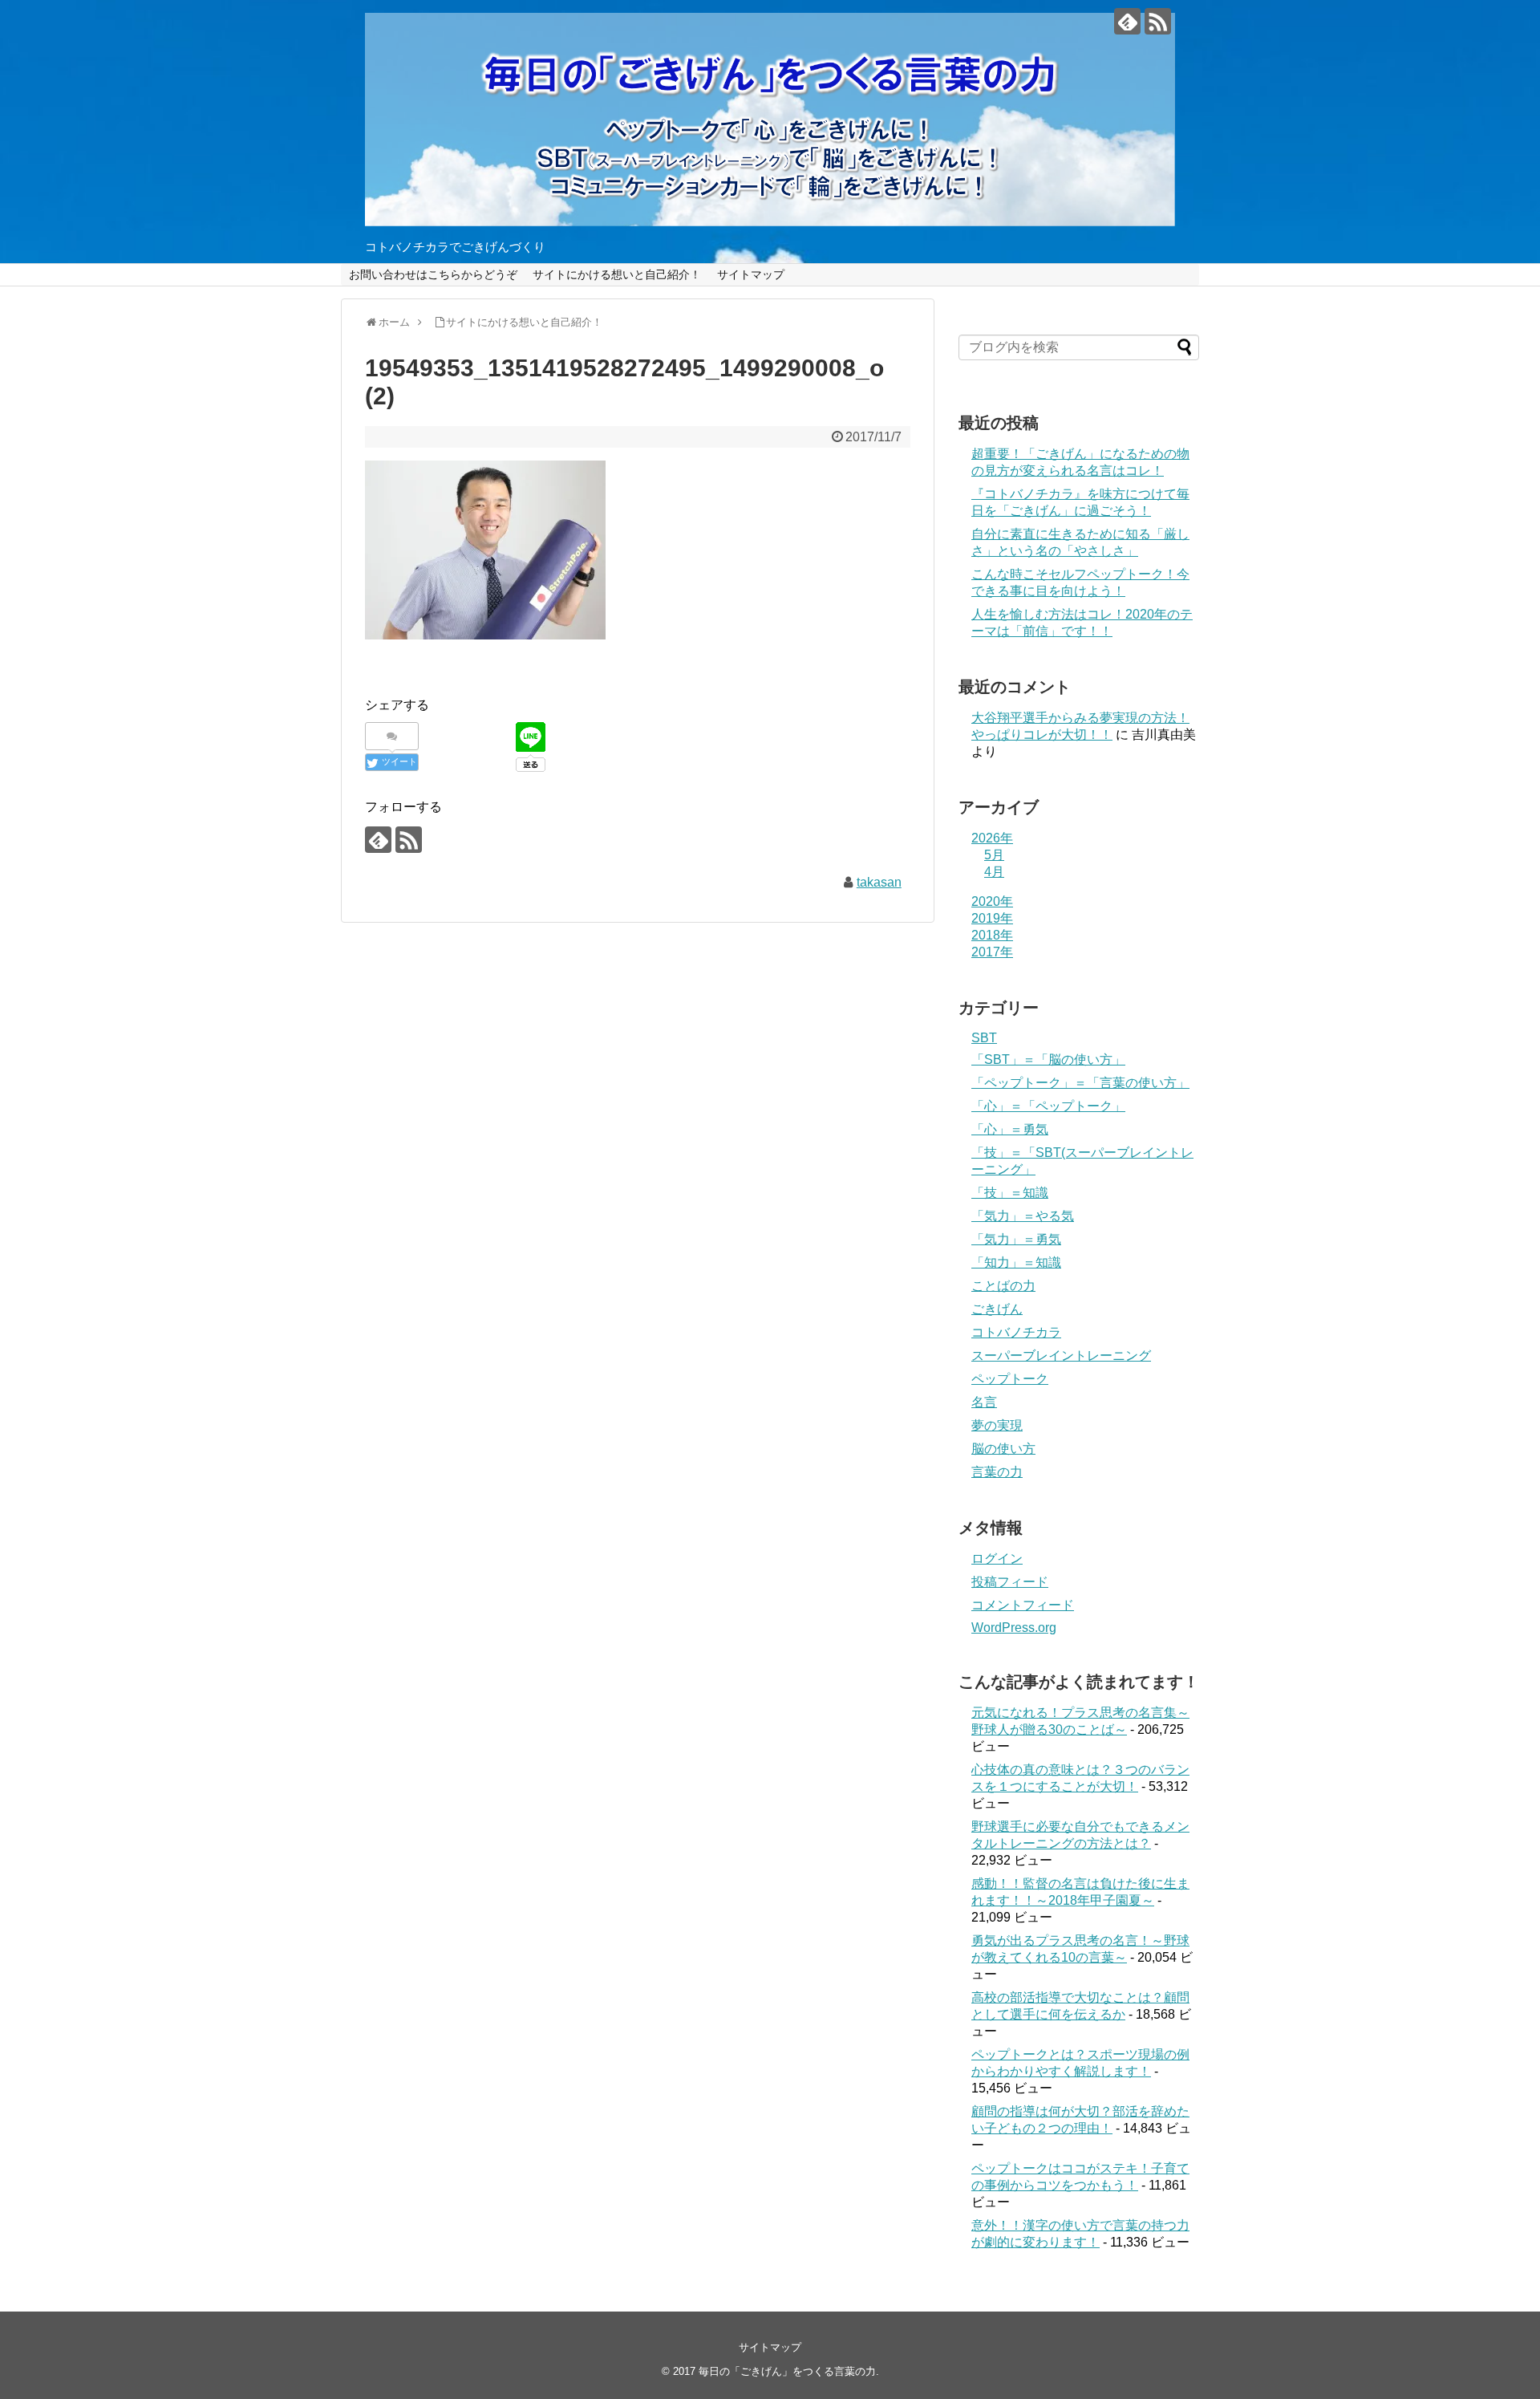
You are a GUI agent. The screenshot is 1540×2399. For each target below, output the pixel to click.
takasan (879, 882)
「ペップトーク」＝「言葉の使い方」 (1080, 1083)
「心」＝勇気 (1010, 1129)
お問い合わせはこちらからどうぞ (433, 274)
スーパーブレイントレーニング (1061, 1356)
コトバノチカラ (1016, 1332)
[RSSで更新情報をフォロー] (1158, 21)
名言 (984, 1402)
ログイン (997, 1559)
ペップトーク (1010, 1379)
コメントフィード (1023, 1605)
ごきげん (997, 1309)
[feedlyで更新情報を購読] (1127, 21)
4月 (994, 872)
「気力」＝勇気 (1016, 1239)
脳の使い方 (1003, 1449)
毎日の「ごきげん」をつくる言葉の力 (787, 2371)
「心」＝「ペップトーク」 (1048, 1106)
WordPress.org (1014, 1628)
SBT (984, 1038)
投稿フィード (1010, 1582)
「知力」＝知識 (1016, 1262)
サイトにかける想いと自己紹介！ (617, 274)
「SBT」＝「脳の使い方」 (1048, 1059)
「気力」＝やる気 (1023, 1216)
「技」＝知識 (1010, 1193)
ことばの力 (1003, 1286)
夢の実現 (997, 1425)
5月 (994, 855)
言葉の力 (997, 1472)
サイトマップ (751, 274)
